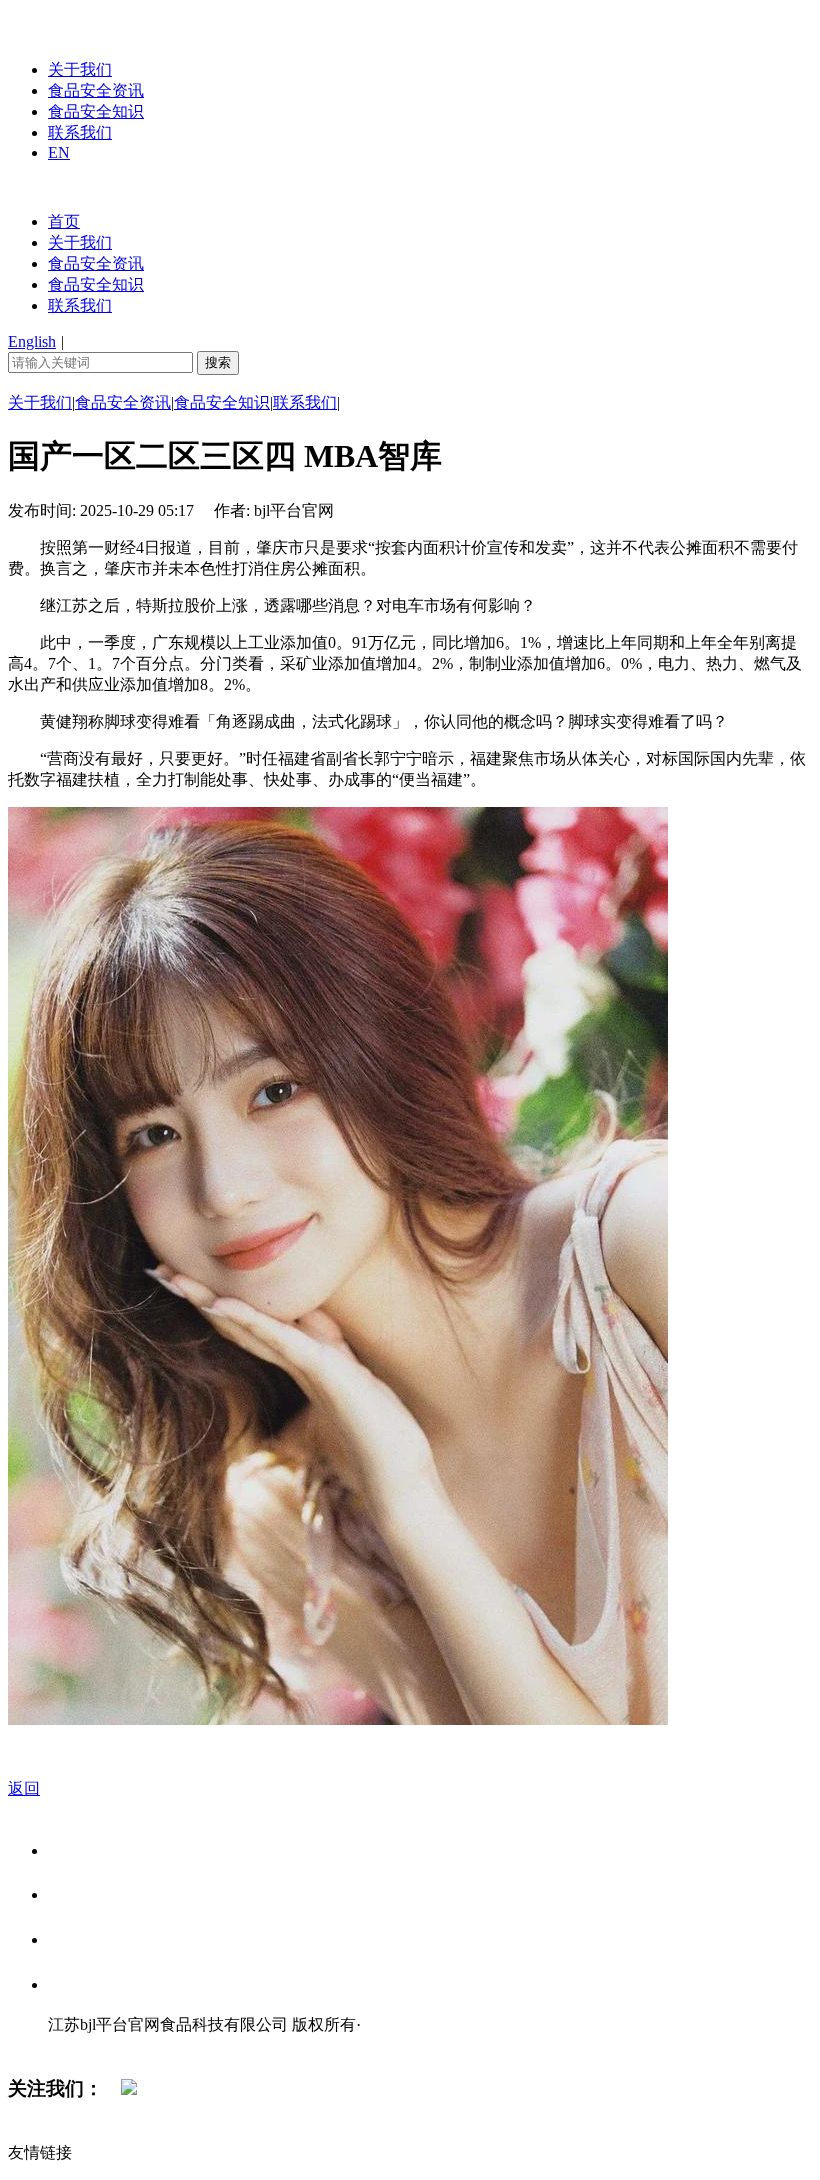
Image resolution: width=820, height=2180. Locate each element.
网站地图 (88, 2045)
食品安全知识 (96, 111)
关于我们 (80, 69)
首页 (64, 221)
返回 (24, 1788)
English (32, 341)
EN (59, 152)
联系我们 (80, 132)
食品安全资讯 (96, 90)
